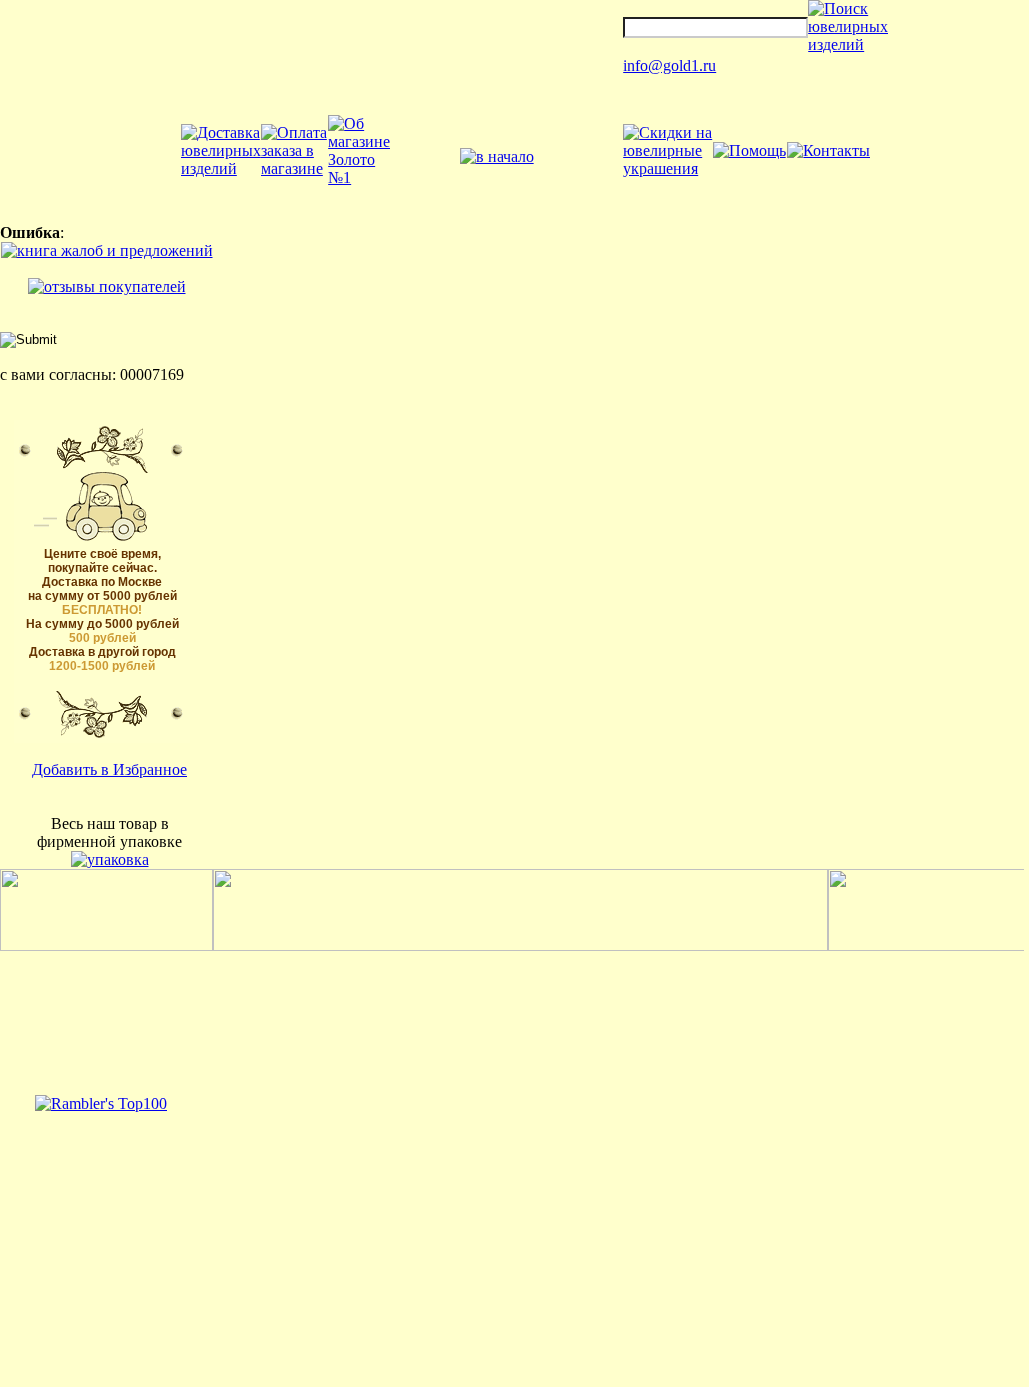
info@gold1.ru (669, 65)
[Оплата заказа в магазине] (294, 168)
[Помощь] (749, 150)
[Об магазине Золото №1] (359, 177)
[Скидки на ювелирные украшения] (667, 168)
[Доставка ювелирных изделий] (221, 168)
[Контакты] (828, 150)
